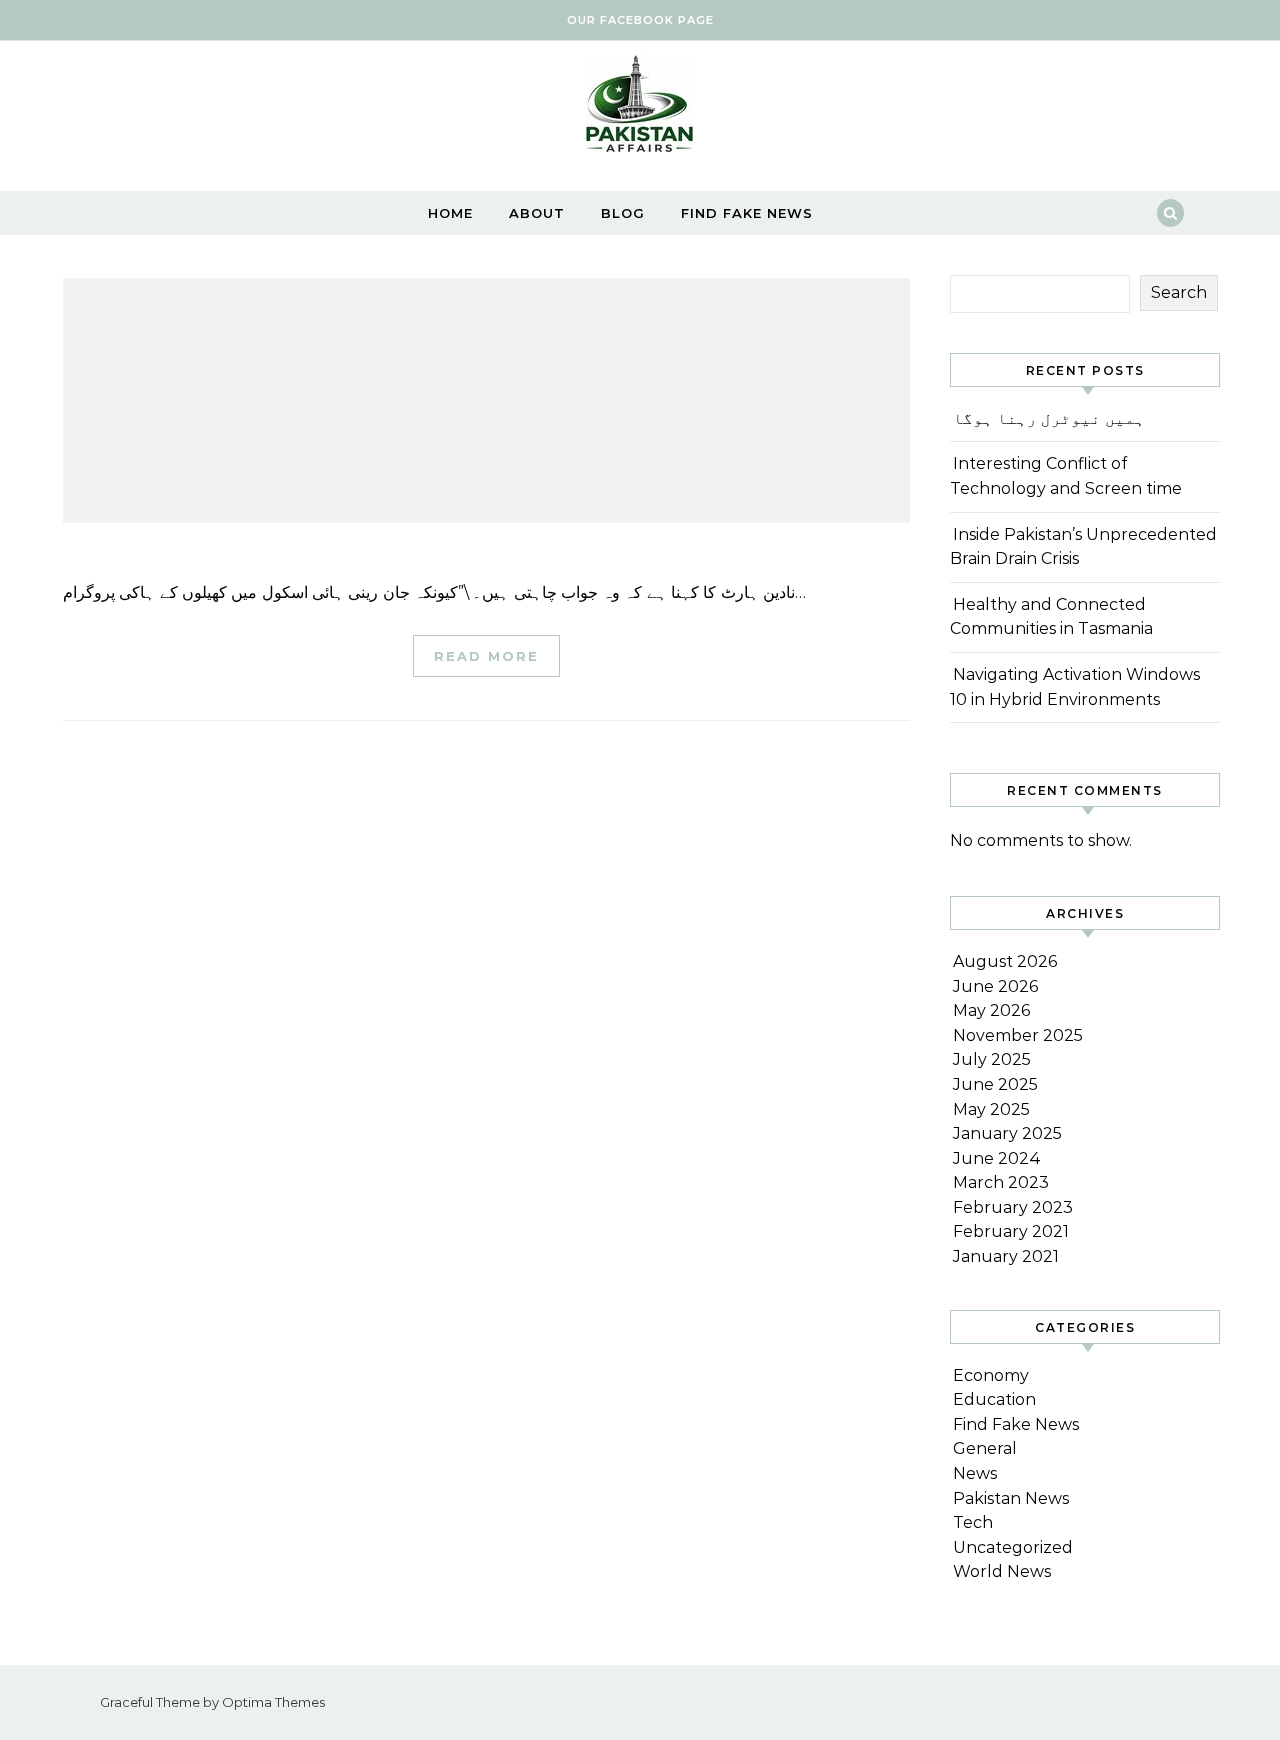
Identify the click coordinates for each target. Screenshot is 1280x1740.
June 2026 (995, 986)
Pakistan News (1011, 1498)
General (985, 1448)
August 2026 (1005, 961)
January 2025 (1007, 1133)
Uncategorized (1013, 1547)
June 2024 (997, 1158)
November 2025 (1018, 1035)
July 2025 (992, 1059)
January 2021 (1006, 1256)
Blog (623, 213)
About (537, 213)
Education (994, 1399)
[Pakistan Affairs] (640, 108)
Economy (991, 1375)
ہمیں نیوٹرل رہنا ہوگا (1049, 418)
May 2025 (991, 1109)
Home (450, 213)
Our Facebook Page (640, 20)
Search (1179, 292)
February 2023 (1013, 1207)
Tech (973, 1522)
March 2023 (1001, 1182)
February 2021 (1011, 1231)
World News (1002, 1571)
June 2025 (995, 1084)
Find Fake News (747, 213)
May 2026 (991, 1010)
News (975, 1473)
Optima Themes (273, 1702)
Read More (486, 656)
